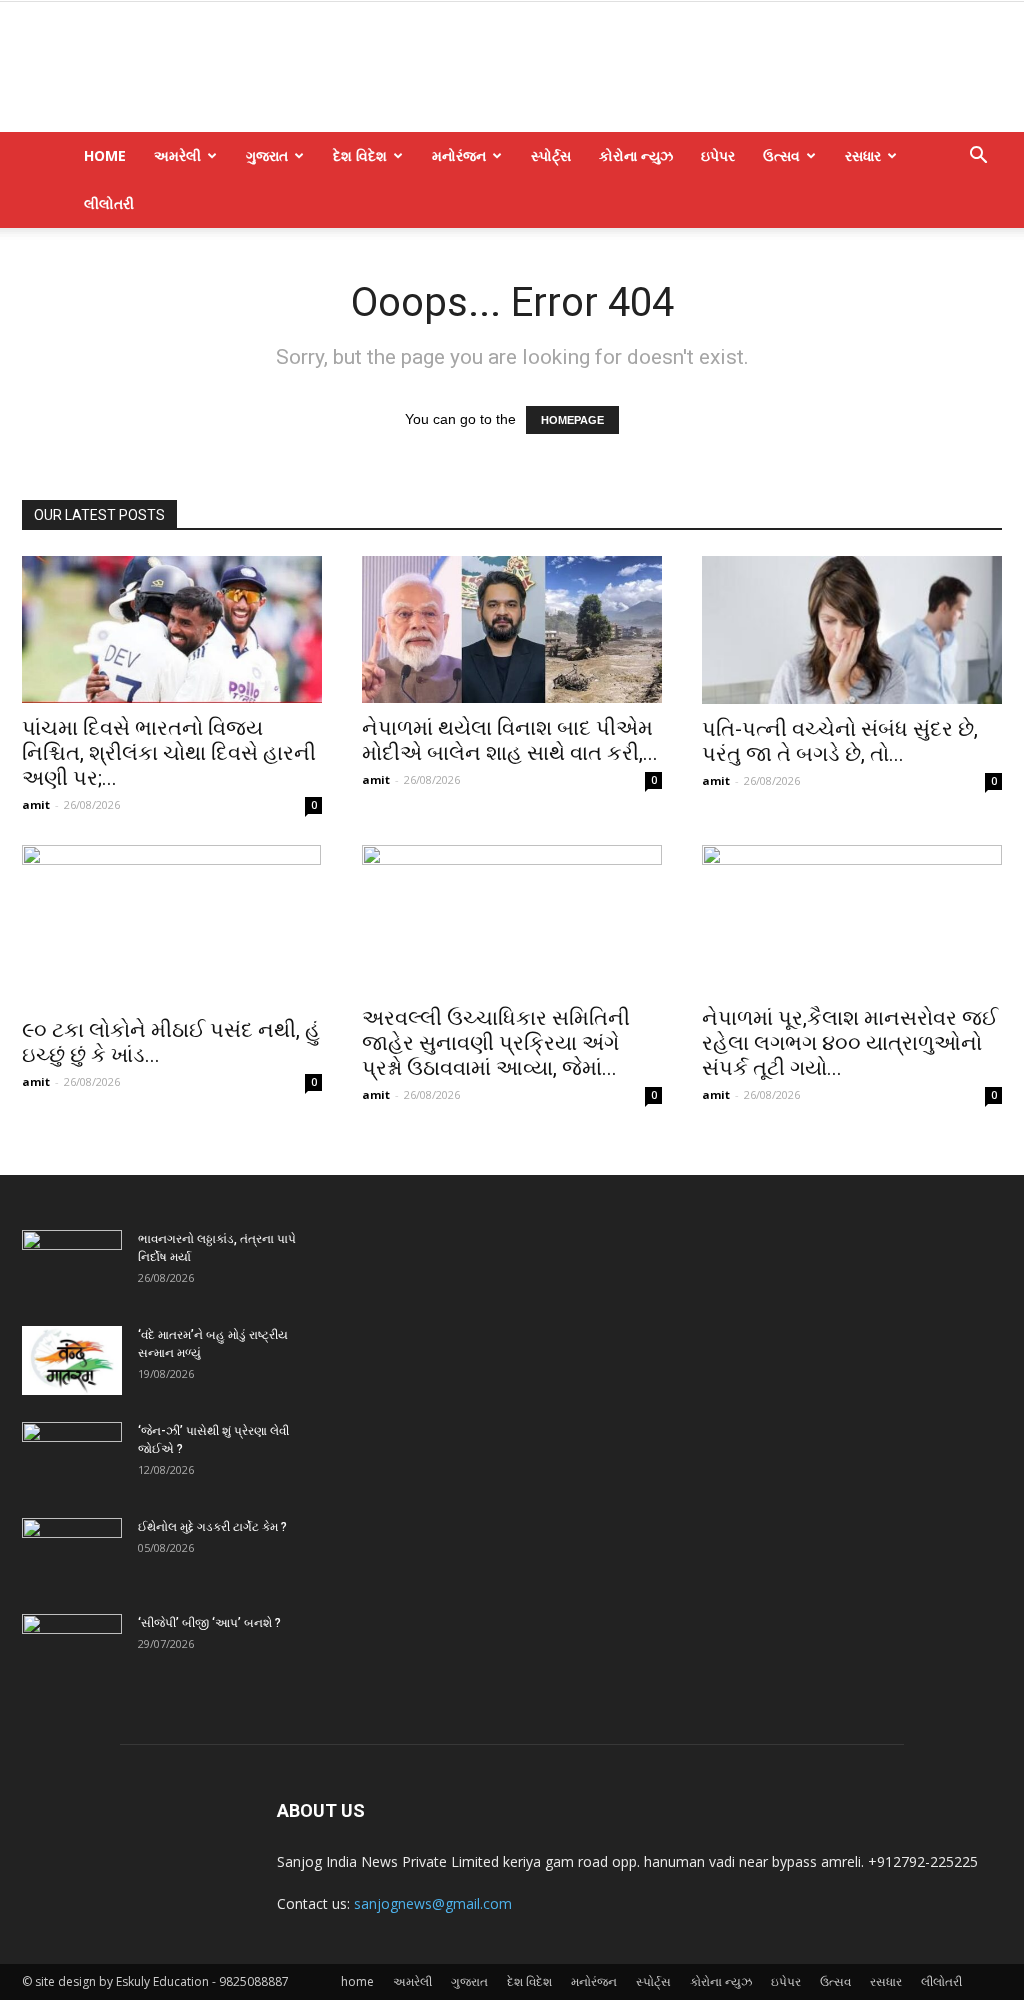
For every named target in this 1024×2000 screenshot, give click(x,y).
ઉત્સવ (781, 155)
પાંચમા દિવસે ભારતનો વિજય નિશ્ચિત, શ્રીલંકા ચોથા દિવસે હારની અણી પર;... (169, 753)
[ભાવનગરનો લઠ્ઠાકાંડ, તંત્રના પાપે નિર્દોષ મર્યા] (72, 1265)
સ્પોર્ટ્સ (551, 155)
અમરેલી (177, 155)
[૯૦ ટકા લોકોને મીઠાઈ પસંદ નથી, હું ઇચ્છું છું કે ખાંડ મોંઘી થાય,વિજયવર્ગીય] (172, 925)
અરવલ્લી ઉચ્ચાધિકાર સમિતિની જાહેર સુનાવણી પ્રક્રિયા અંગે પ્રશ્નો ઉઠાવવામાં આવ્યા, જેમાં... (496, 1043)
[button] (978, 157)
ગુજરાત (267, 155)
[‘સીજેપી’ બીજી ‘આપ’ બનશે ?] (72, 1649)
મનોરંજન (459, 155)
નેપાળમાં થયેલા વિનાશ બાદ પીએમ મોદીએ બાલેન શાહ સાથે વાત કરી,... (510, 740)
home (105, 155)
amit (36, 804)
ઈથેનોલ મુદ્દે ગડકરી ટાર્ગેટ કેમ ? (212, 1527)
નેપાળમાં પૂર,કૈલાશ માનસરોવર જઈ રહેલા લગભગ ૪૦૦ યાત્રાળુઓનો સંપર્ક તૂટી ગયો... (850, 1043)
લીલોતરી (109, 203)
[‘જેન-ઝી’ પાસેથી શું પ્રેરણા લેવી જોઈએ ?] (72, 1457)
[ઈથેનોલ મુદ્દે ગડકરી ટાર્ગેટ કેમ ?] (72, 1553)
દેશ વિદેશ (360, 155)
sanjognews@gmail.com (433, 1903)
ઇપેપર (718, 155)
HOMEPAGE (572, 420)
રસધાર (863, 155)
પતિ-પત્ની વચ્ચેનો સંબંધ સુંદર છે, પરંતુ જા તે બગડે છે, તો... (840, 741)
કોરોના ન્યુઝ (636, 155)
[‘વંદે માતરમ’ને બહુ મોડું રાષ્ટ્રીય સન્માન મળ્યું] (72, 1360)
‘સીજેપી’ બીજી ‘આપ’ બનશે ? (209, 1623)
